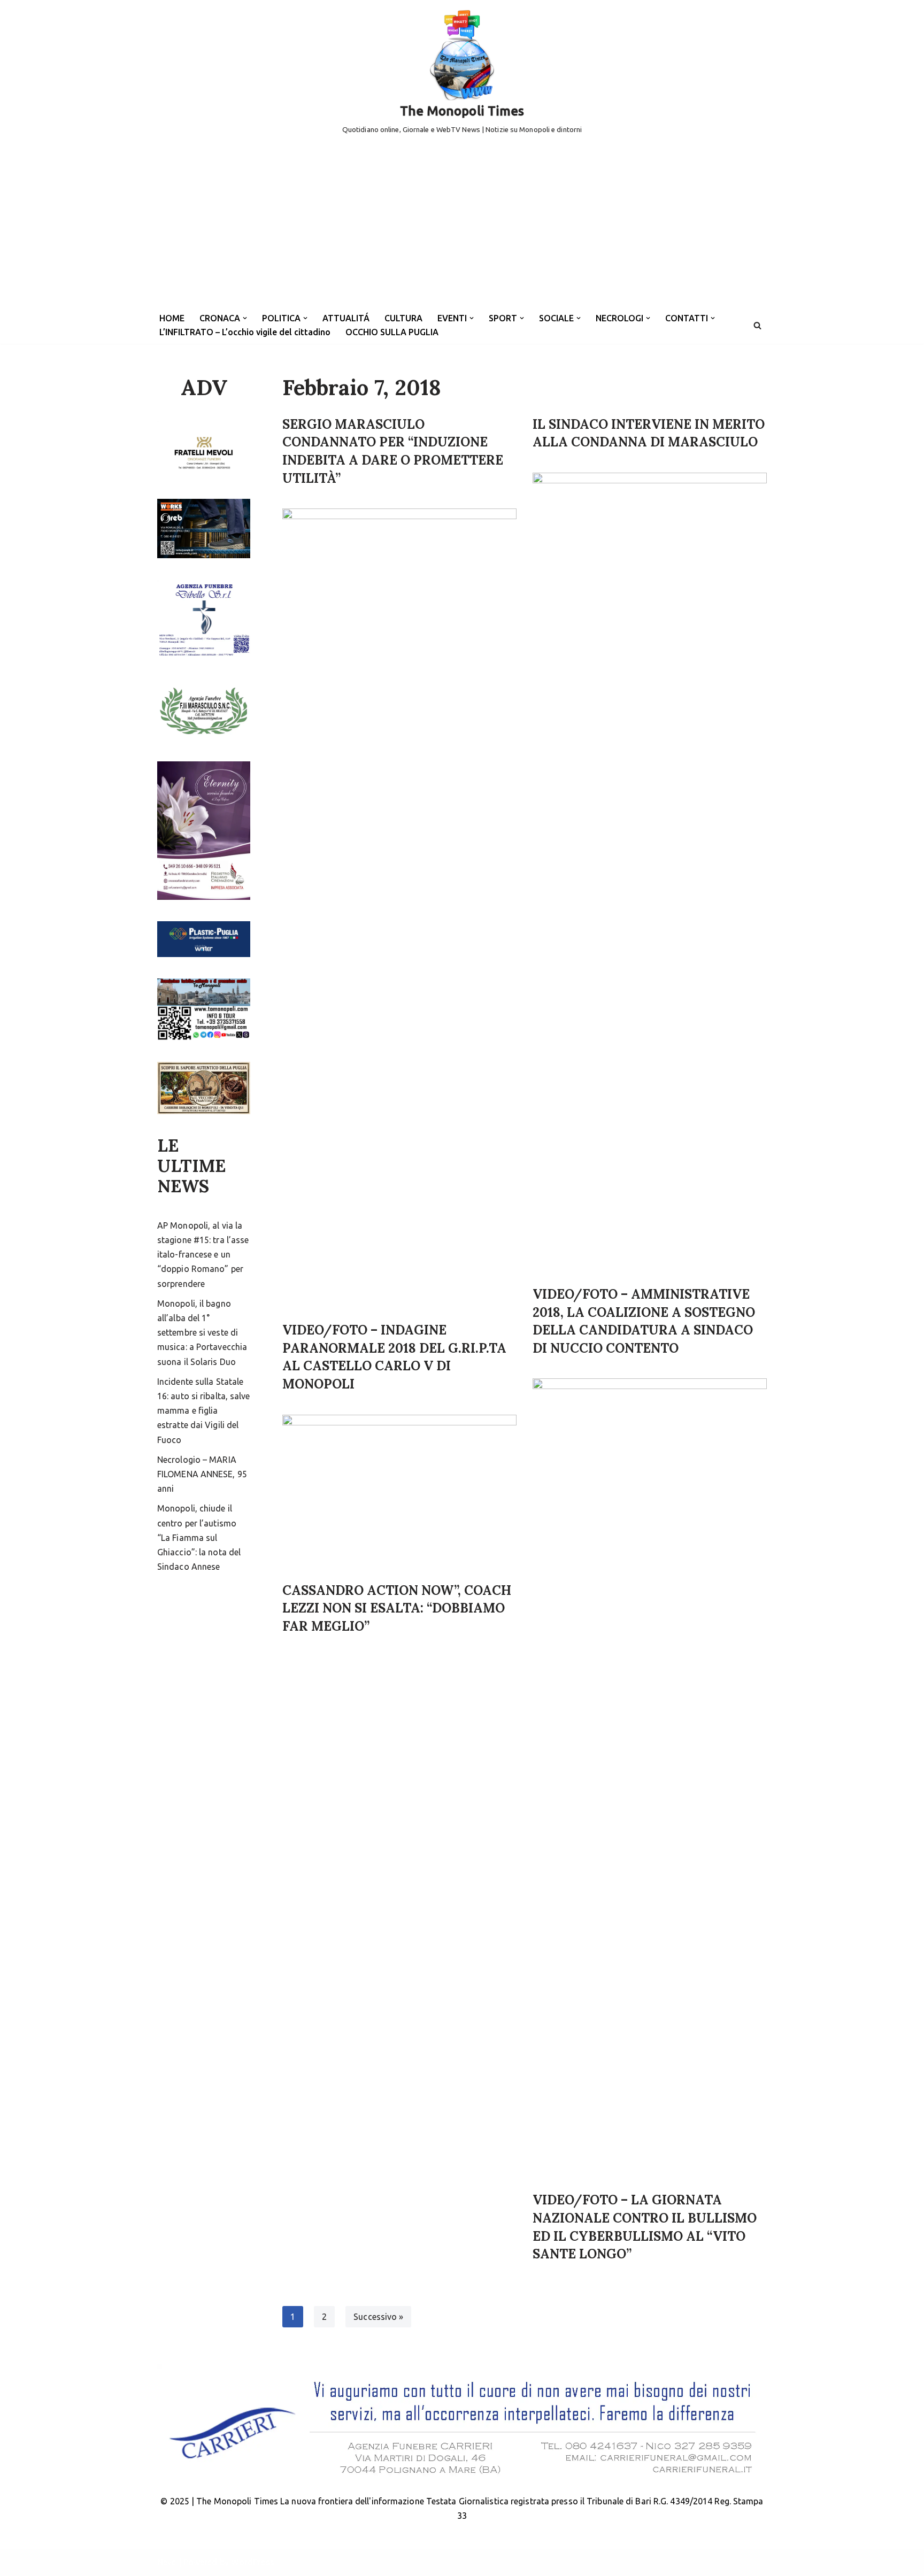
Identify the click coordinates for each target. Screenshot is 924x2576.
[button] (245, 318)
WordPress (253, 2562)
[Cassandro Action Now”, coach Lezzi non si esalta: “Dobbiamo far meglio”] (399, 1493)
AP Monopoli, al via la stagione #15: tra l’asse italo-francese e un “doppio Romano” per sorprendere (203, 1255)
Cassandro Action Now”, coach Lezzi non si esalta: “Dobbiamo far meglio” (397, 1608)
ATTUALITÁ (346, 318)
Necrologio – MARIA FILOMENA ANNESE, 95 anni (202, 1474)
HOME (172, 318)
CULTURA (403, 318)
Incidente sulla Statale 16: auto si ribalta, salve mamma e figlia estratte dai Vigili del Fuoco (204, 1411)
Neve (167, 2562)
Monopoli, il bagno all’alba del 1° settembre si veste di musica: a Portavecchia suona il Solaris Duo (202, 1333)
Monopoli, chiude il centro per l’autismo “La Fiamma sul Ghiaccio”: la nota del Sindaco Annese (199, 1537)
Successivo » (378, 2317)
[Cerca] (757, 325)
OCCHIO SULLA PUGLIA (392, 332)
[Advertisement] (462, 227)
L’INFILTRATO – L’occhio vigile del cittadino (245, 332)
